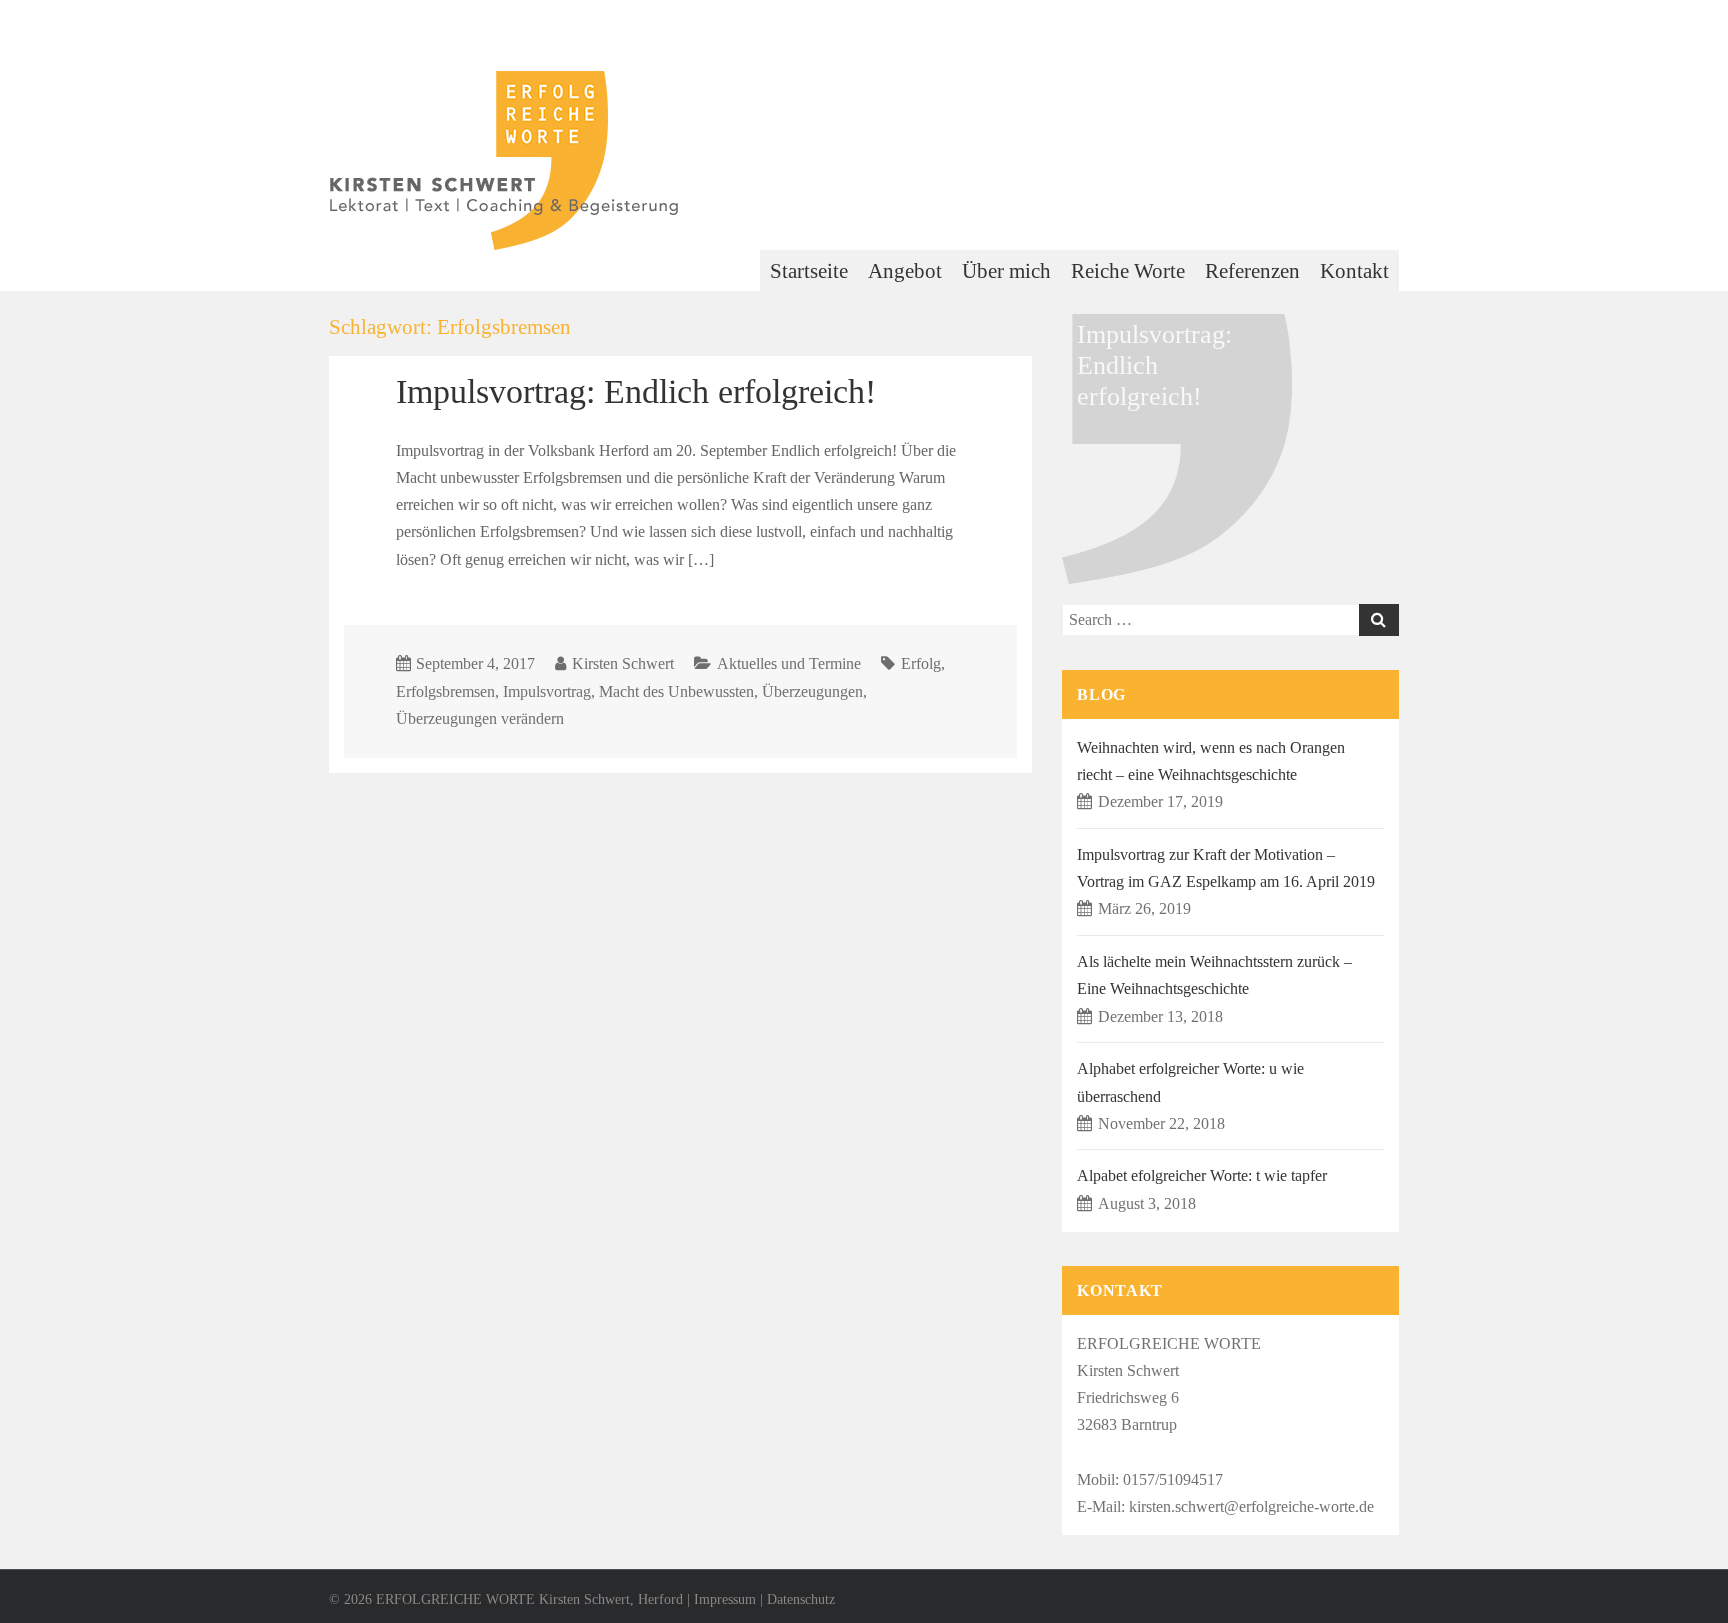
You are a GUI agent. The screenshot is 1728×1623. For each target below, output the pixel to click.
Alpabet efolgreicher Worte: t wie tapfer (1202, 1175)
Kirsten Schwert (623, 663)
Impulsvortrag (547, 691)
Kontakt (1354, 271)
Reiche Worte (1128, 271)
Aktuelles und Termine (789, 663)
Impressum (725, 1599)
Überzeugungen (812, 691)
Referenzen (1252, 271)
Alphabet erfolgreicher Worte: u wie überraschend (1190, 1082)
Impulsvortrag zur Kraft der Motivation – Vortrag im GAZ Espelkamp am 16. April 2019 (1226, 868)
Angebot (905, 271)
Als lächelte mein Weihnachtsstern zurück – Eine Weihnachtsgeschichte (1214, 975)
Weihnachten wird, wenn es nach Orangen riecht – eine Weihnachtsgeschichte (1211, 761)
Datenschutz (801, 1599)
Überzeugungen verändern (480, 718)
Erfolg (921, 663)
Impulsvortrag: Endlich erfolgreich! (636, 391)
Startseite (809, 271)
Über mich (1006, 271)
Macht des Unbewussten (676, 691)
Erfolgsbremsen (445, 691)
